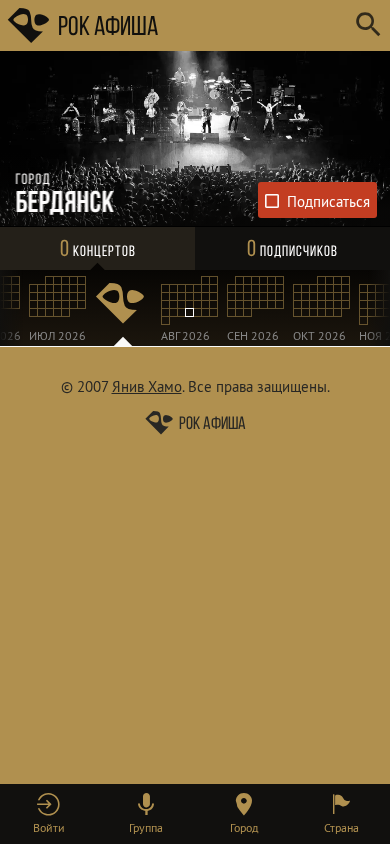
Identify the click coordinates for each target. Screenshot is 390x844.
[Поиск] (367, 25)
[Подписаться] (318, 200)
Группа (146, 827)
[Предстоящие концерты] (123, 308)
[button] (49, 814)
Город (244, 827)
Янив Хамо (147, 386)
